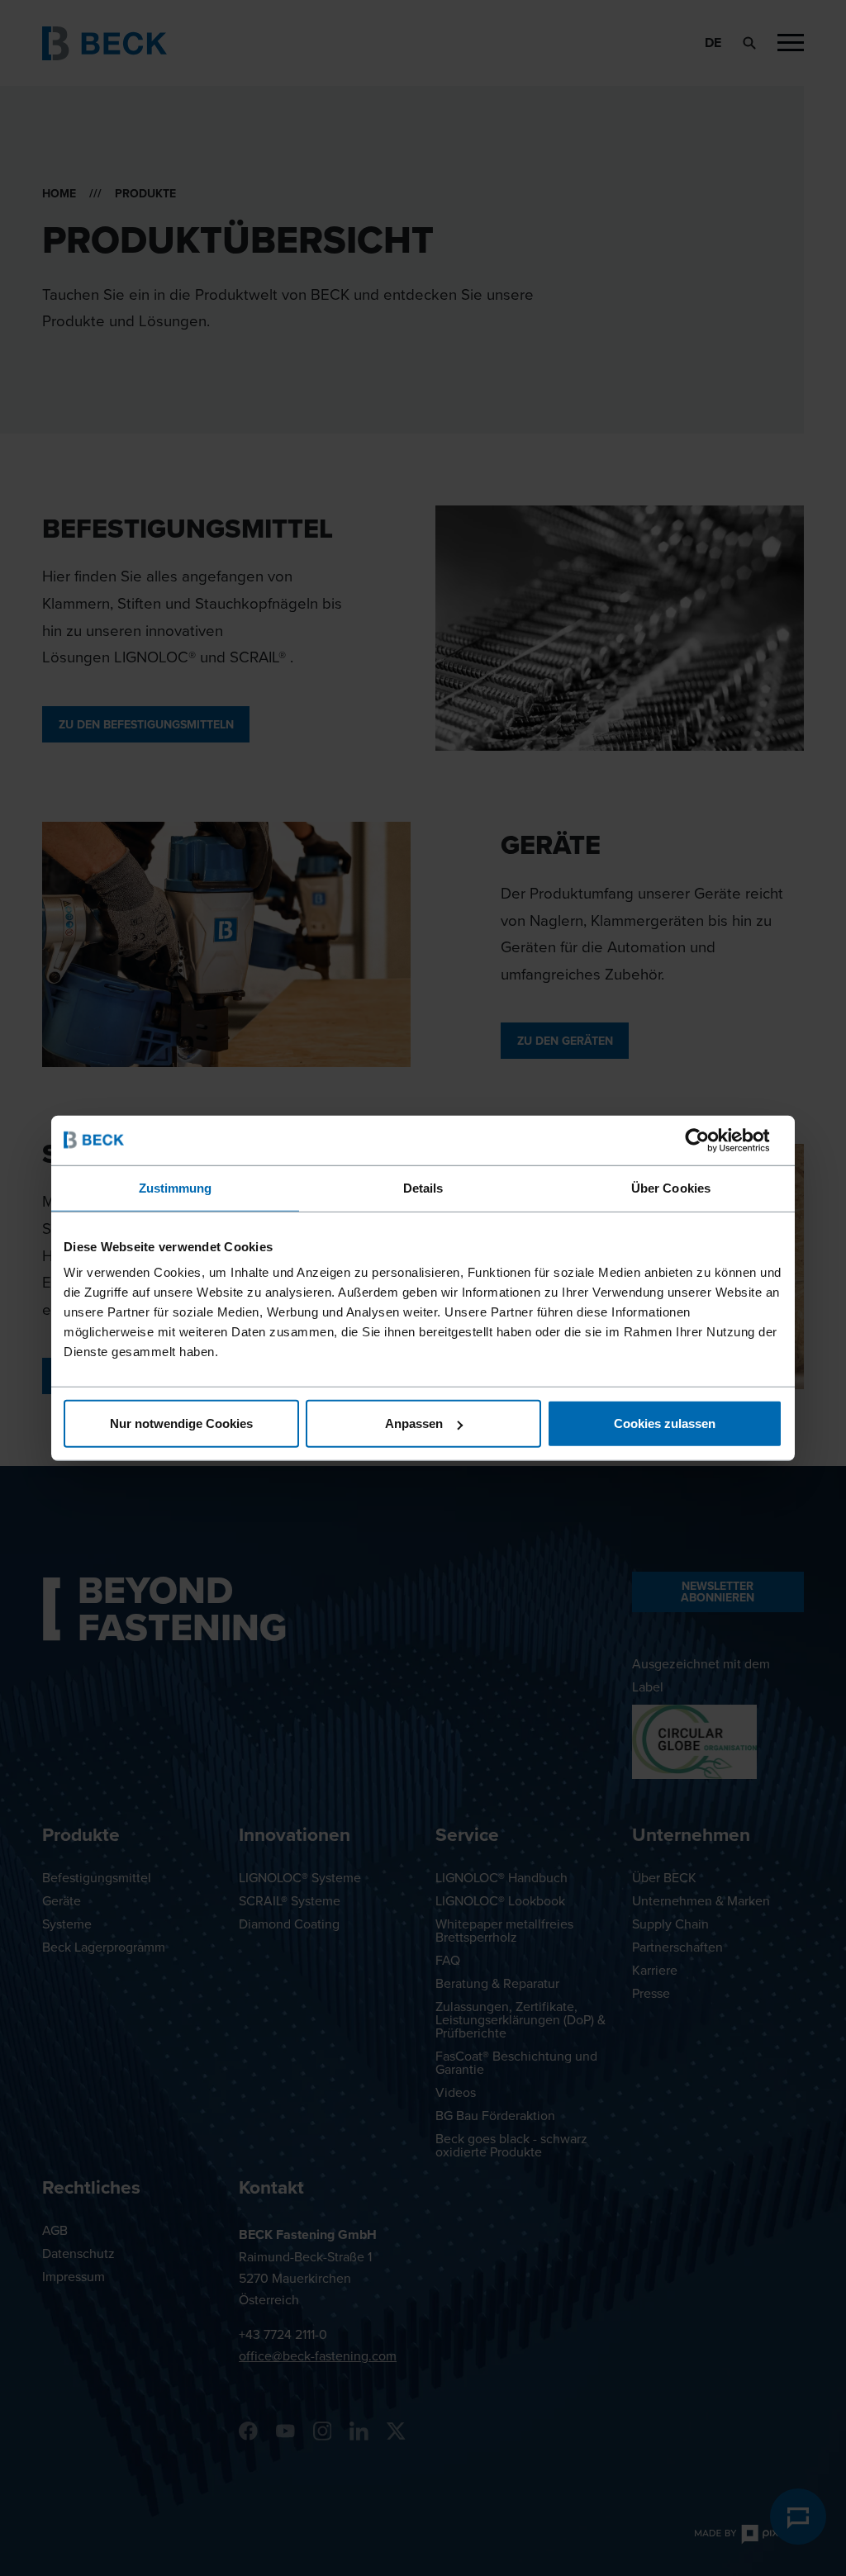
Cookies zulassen (665, 1423)
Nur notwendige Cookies (181, 1423)
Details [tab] (423, 1187)
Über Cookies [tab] (671, 1187)
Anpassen (414, 1423)
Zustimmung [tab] (176, 1187)
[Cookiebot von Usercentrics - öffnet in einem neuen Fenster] (710, 1140)
